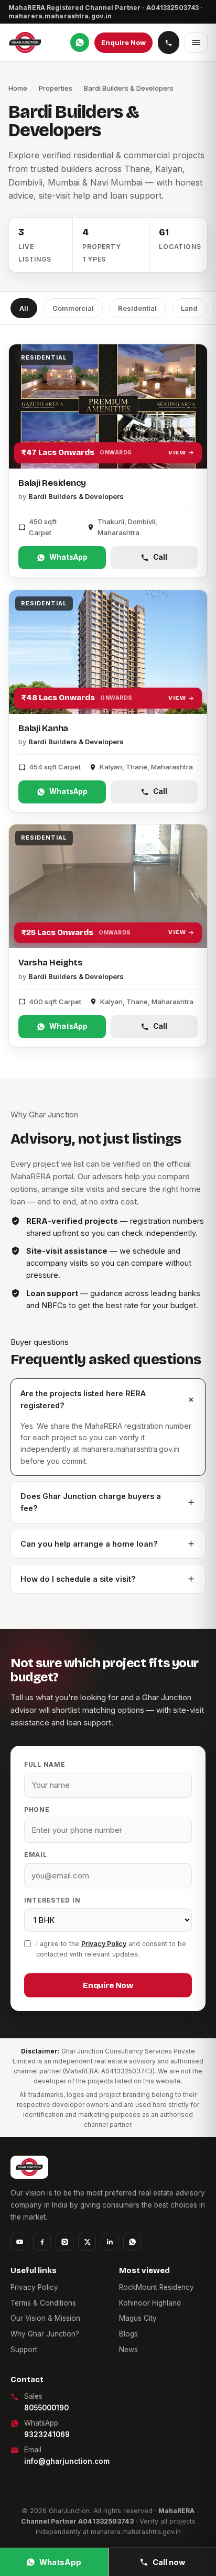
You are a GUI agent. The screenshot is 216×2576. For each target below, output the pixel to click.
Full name (33, 2321)
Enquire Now (108, 2488)
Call (163, 2537)
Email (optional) (46, 2410)
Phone (25, 2365)
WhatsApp (66, 2537)
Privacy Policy (87, 2454)
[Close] (108, 1288)
